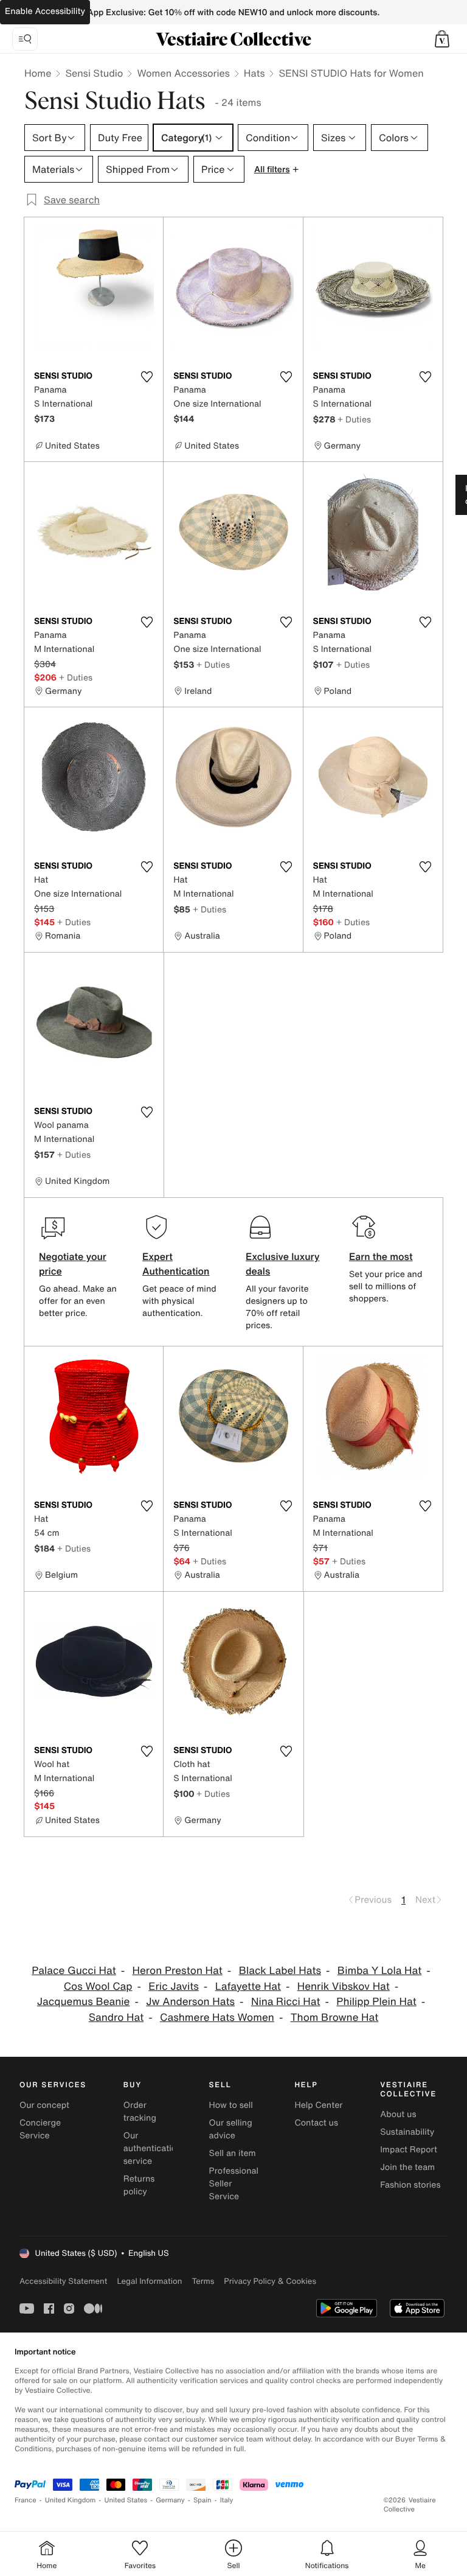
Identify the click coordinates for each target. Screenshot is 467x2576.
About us (398, 2114)
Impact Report (409, 2150)
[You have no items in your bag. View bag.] (442, 39)
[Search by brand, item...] (25, 39)
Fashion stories (410, 2185)
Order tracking (140, 2112)
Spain (202, 2500)
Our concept (44, 2105)
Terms (203, 2281)
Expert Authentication (176, 1264)
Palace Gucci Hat (74, 1971)
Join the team (407, 2167)
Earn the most (381, 1256)
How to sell (231, 2105)
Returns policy (139, 2185)
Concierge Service (40, 2129)
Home (38, 73)
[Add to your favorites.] (147, 377)
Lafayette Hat (248, 1986)
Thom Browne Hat (335, 2018)
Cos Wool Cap (98, 1986)
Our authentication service (153, 2148)
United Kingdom (71, 2500)
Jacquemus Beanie (84, 2002)
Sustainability (407, 2132)
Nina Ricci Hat (286, 2002)
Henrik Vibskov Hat (344, 1986)
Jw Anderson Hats (190, 2002)
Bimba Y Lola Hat (379, 1971)
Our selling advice (231, 2129)
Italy (227, 2500)
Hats (254, 73)
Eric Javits (174, 1986)
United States (126, 2500)
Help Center (318, 2105)
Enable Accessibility (45, 11)
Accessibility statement (63, 2281)
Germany (170, 2500)
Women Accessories (183, 73)
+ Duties (354, 419)
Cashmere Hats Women (217, 2018)
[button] (442, 39)
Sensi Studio (94, 73)
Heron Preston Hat (178, 1971)
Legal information (149, 2281)
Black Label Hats (280, 1971)
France (26, 2500)
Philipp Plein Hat (376, 2002)
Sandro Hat (116, 2018)
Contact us (316, 2123)
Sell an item (233, 2153)
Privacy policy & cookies (270, 2281)
